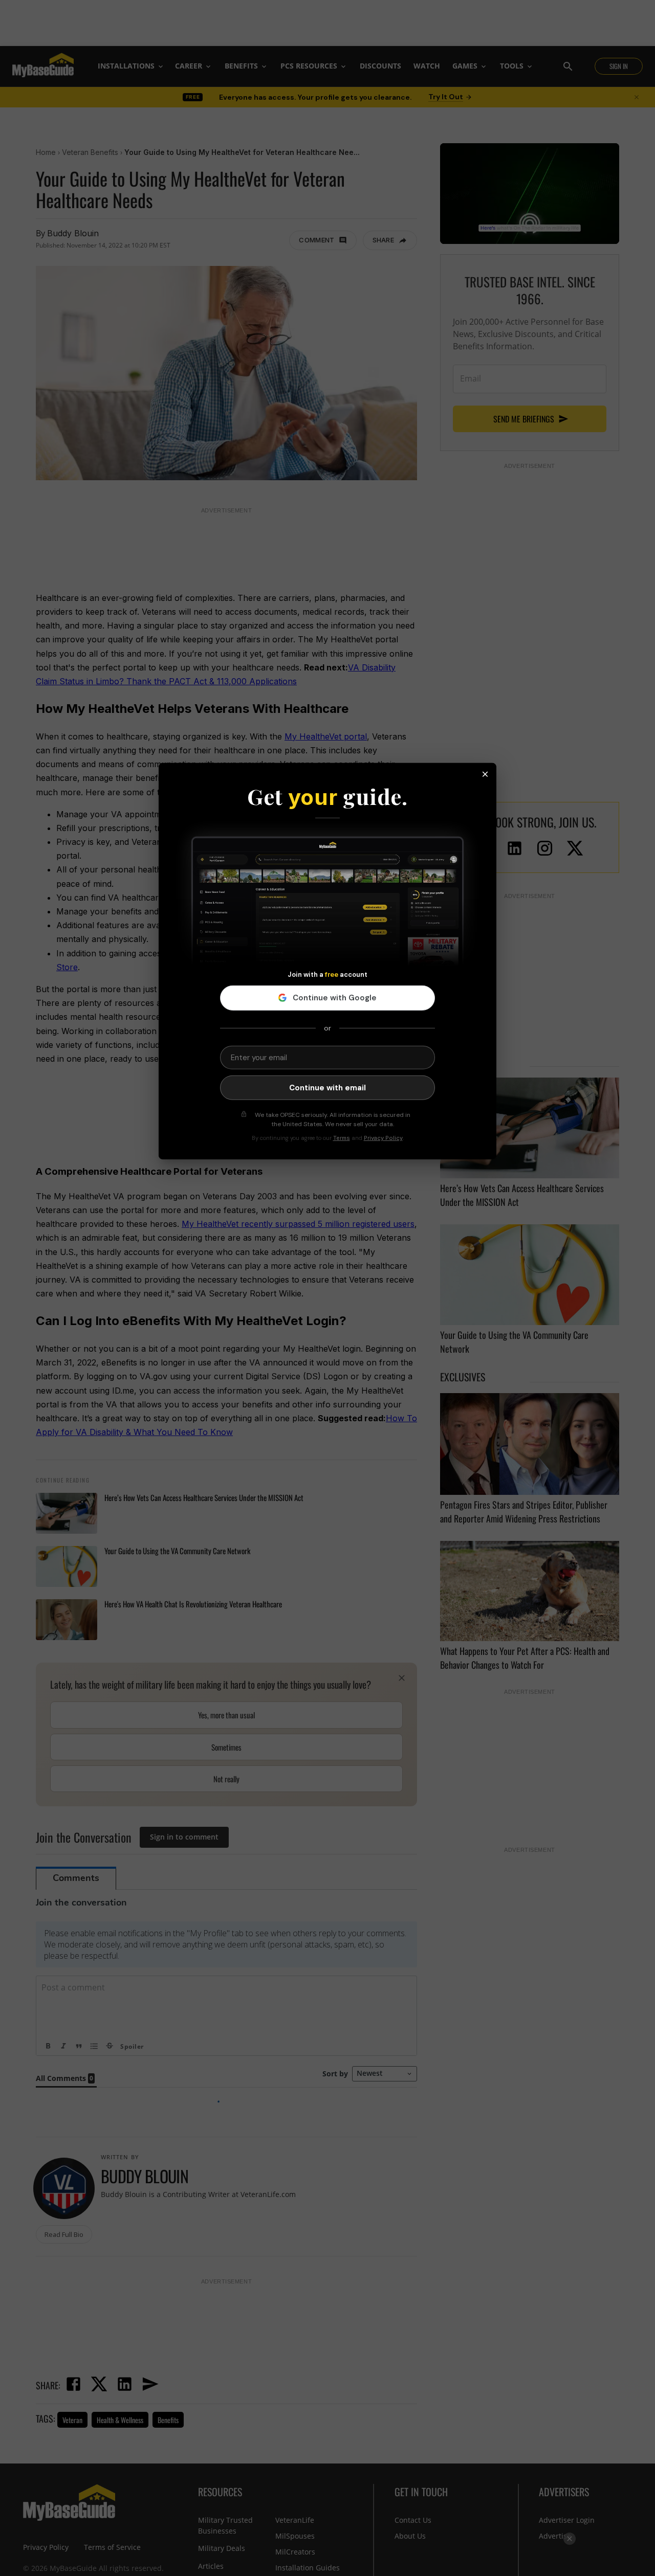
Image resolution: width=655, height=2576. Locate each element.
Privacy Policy (383, 1138)
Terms (342, 1138)
